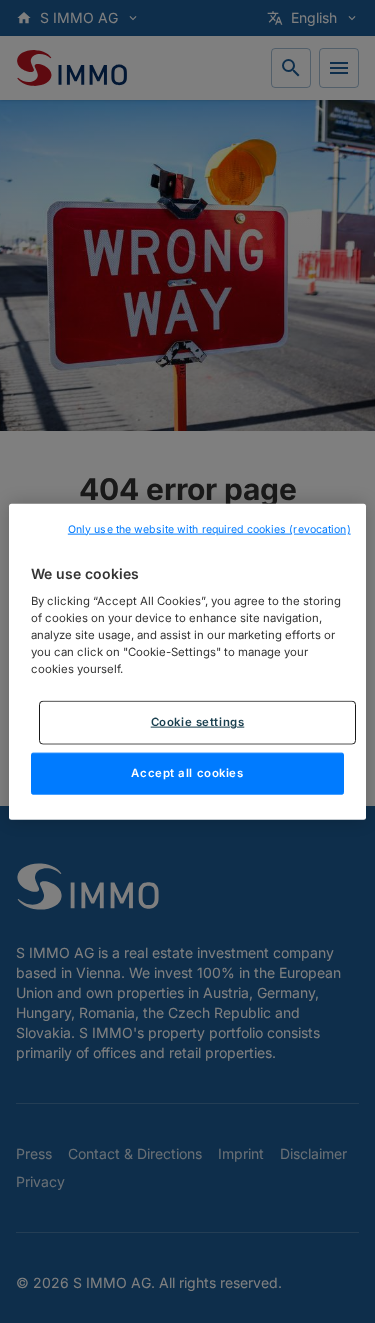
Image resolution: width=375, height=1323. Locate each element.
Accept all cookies (187, 773)
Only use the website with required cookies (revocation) (209, 528)
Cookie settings (198, 722)
